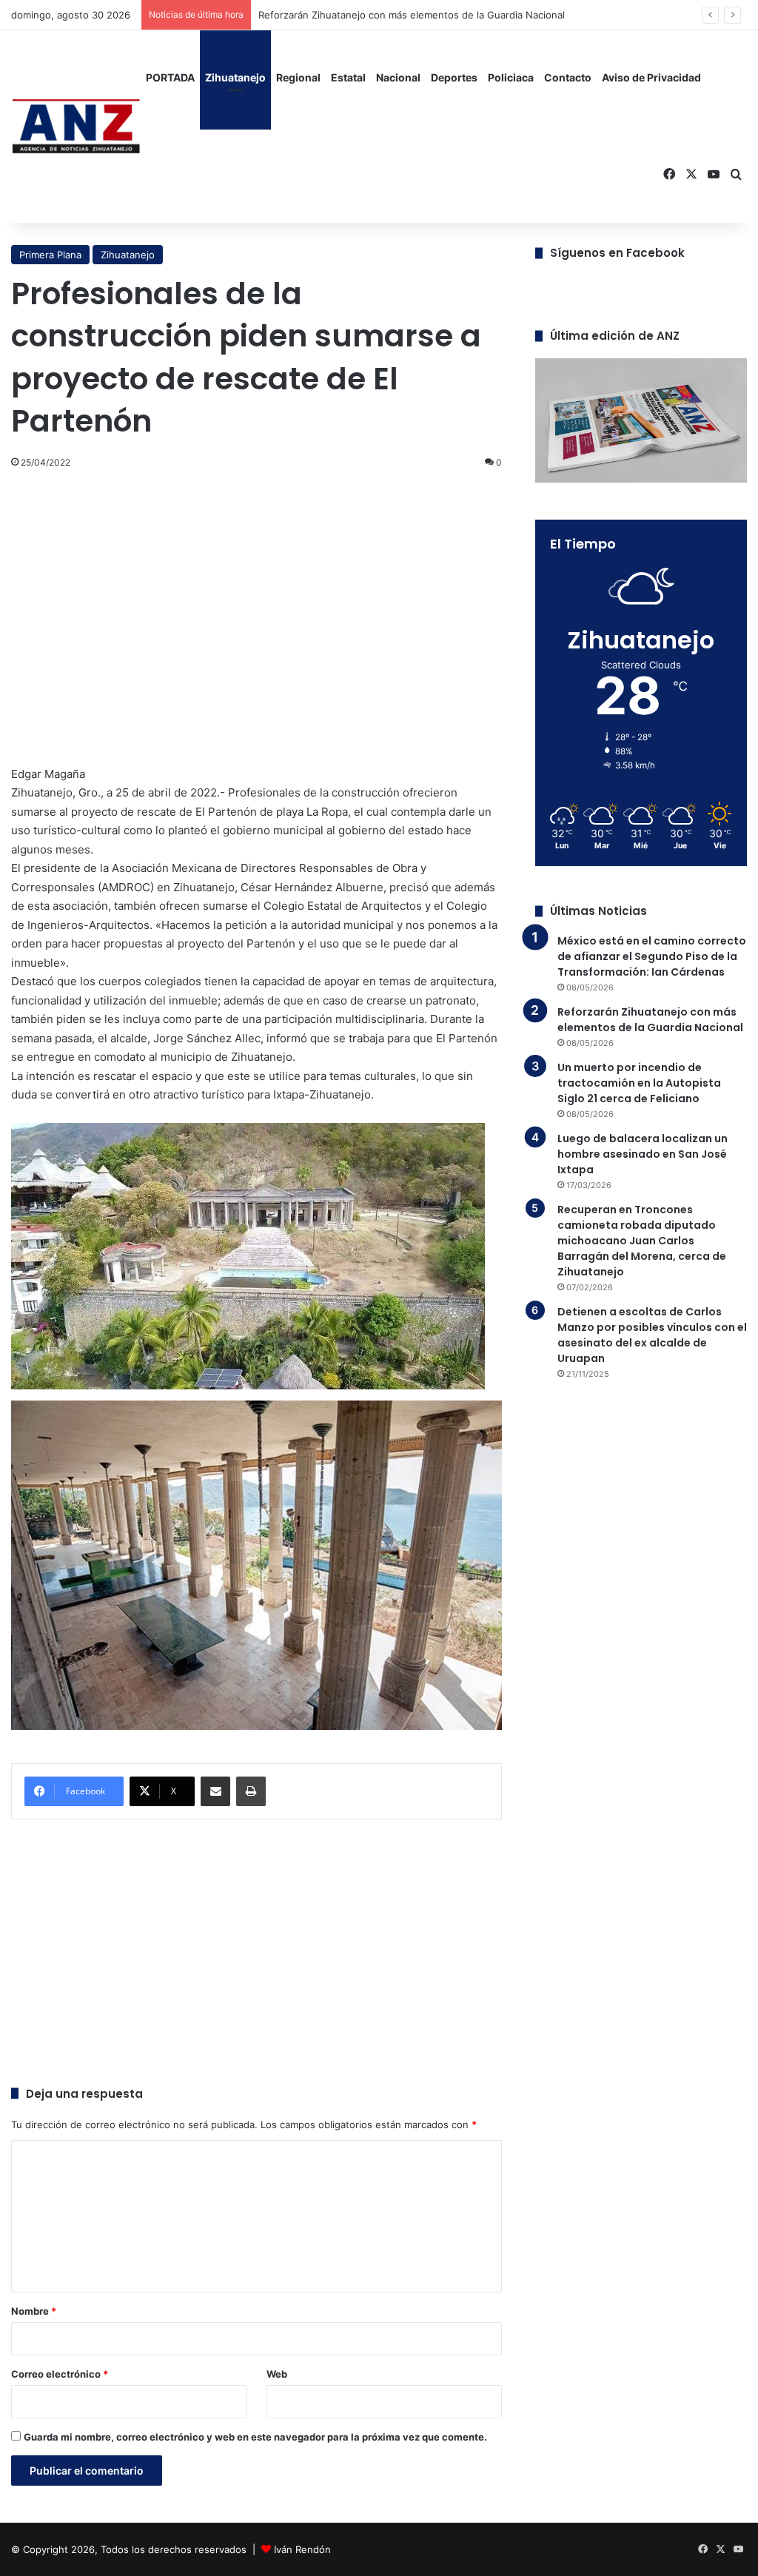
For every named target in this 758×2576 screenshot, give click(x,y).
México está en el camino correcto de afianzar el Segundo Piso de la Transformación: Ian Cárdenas (652, 956)
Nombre (34, 2311)
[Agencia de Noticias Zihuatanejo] (76, 127)
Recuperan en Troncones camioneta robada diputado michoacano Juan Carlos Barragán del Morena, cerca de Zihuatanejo (642, 1241)
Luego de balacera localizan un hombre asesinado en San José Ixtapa (643, 1154)
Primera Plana (50, 255)
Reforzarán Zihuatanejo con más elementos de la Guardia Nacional (650, 1020)
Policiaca (511, 77)
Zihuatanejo (235, 77)
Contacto (568, 77)
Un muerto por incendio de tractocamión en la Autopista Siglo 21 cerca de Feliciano (639, 1083)
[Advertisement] (256, 590)
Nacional (398, 77)
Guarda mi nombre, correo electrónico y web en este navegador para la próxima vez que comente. (255, 2437)
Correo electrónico (60, 2374)
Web (277, 2374)
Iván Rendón (302, 2549)
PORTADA (170, 77)
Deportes (454, 77)
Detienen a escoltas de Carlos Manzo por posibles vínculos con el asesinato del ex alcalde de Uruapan (652, 1335)
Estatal (348, 77)
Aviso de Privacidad (651, 77)
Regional (298, 77)
